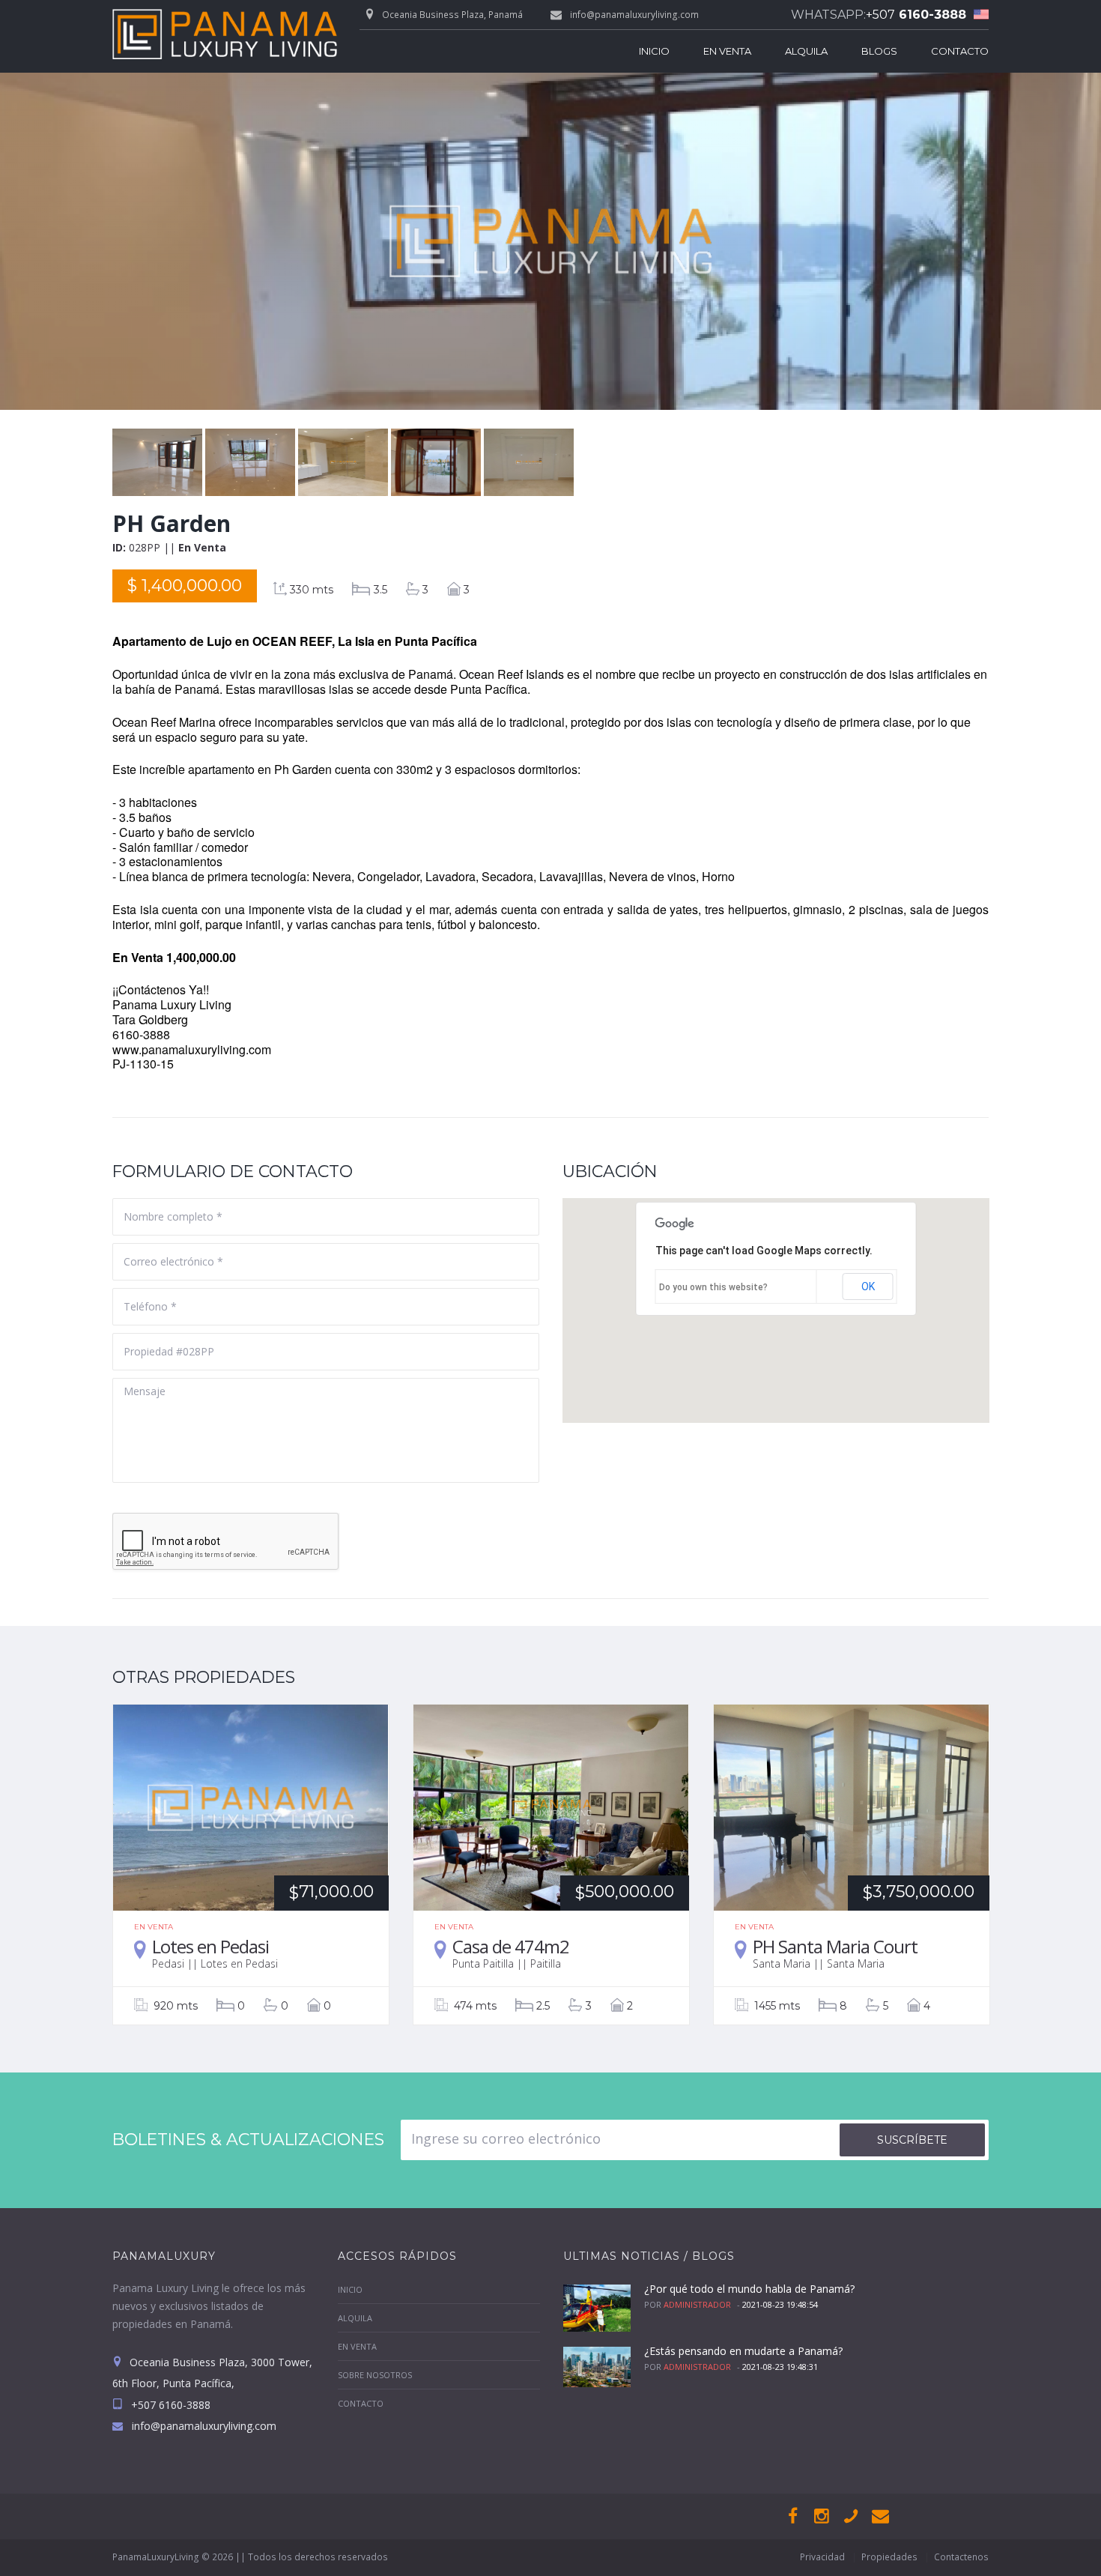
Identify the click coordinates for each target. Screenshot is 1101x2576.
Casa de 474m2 (511, 1946)
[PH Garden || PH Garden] (159, 437)
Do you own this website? (713, 1287)
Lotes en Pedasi (210, 1946)
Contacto (960, 51)
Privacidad (822, 2557)
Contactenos (961, 2557)
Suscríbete (912, 2140)
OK (868, 1287)
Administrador (697, 2304)
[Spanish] (977, 15)
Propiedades (889, 2557)
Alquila (806, 51)
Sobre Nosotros (375, 2375)
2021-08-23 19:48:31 (780, 2367)
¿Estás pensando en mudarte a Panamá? (743, 2351)
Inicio (654, 51)
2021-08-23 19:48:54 (780, 2304)
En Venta (727, 51)
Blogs (879, 51)
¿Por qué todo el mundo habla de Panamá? (749, 2289)
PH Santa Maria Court (835, 1946)
